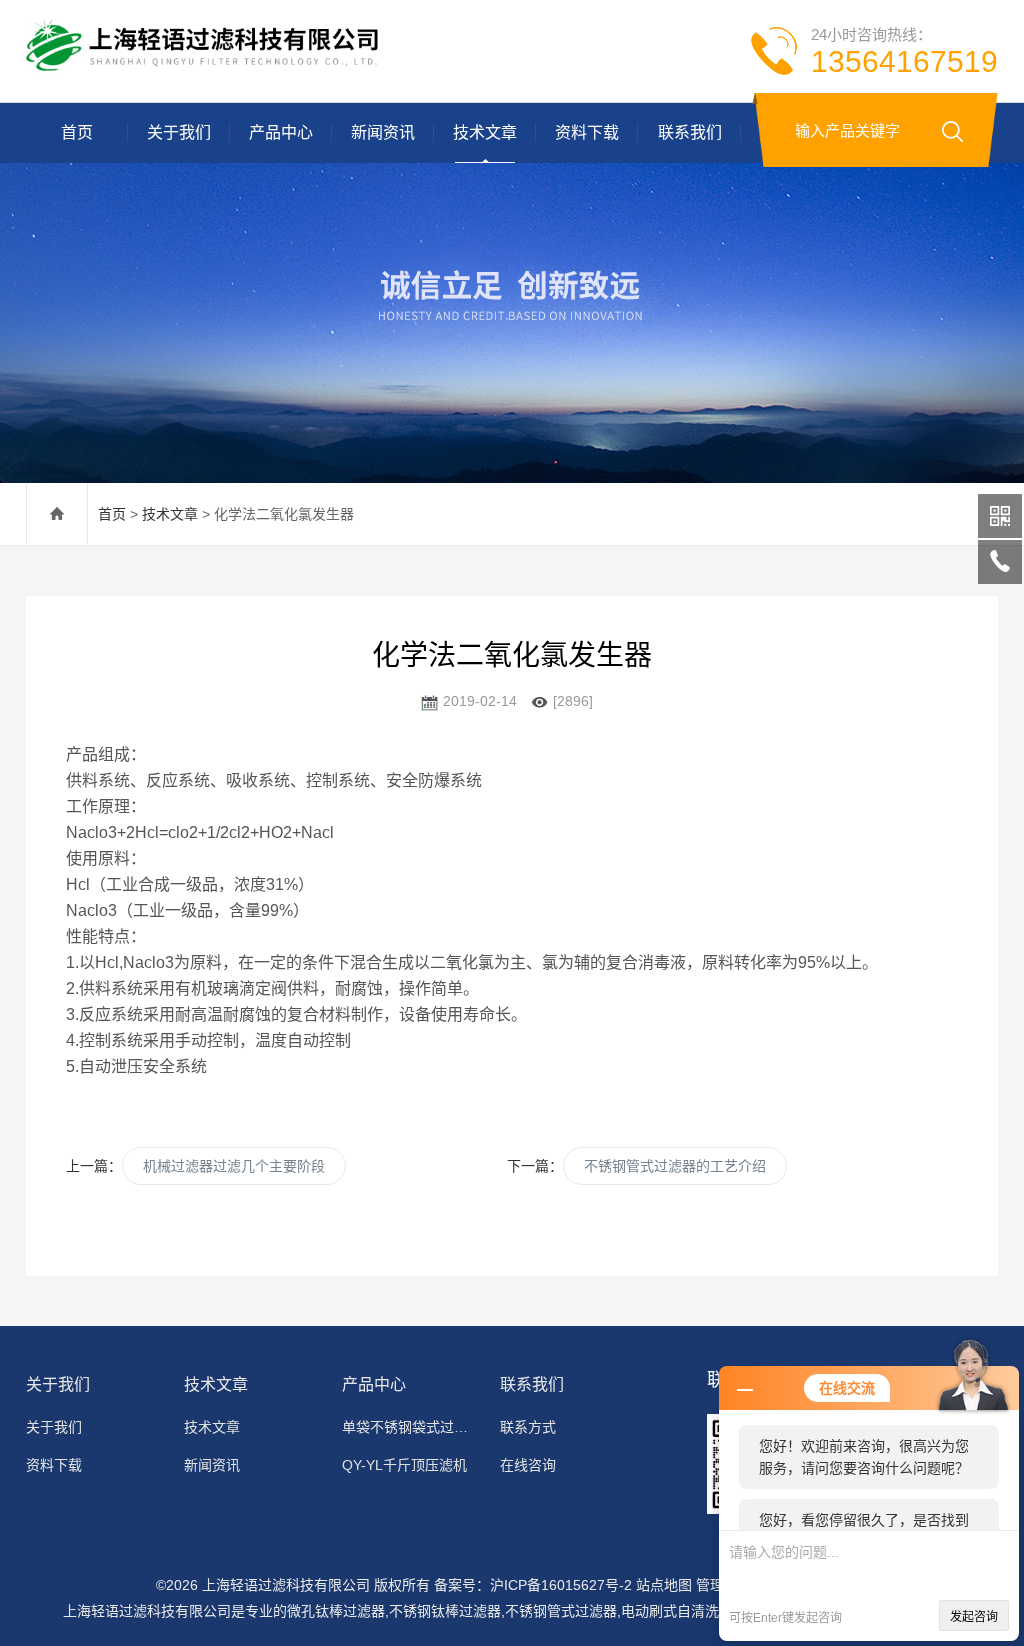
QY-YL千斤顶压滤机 (404, 1465)
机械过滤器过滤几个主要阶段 (234, 1166)
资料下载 (587, 132)
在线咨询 (528, 1465)
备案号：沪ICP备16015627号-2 (533, 1585)
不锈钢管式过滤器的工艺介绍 (675, 1166)
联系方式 (528, 1427)
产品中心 (281, 132)
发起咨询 (974, 1617)
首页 (77, 132)
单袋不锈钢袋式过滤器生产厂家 (411, 1427)
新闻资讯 (383, 132)
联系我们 (690, 132)
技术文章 (485, 132)
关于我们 (179, 132)
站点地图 (664, 1585)
